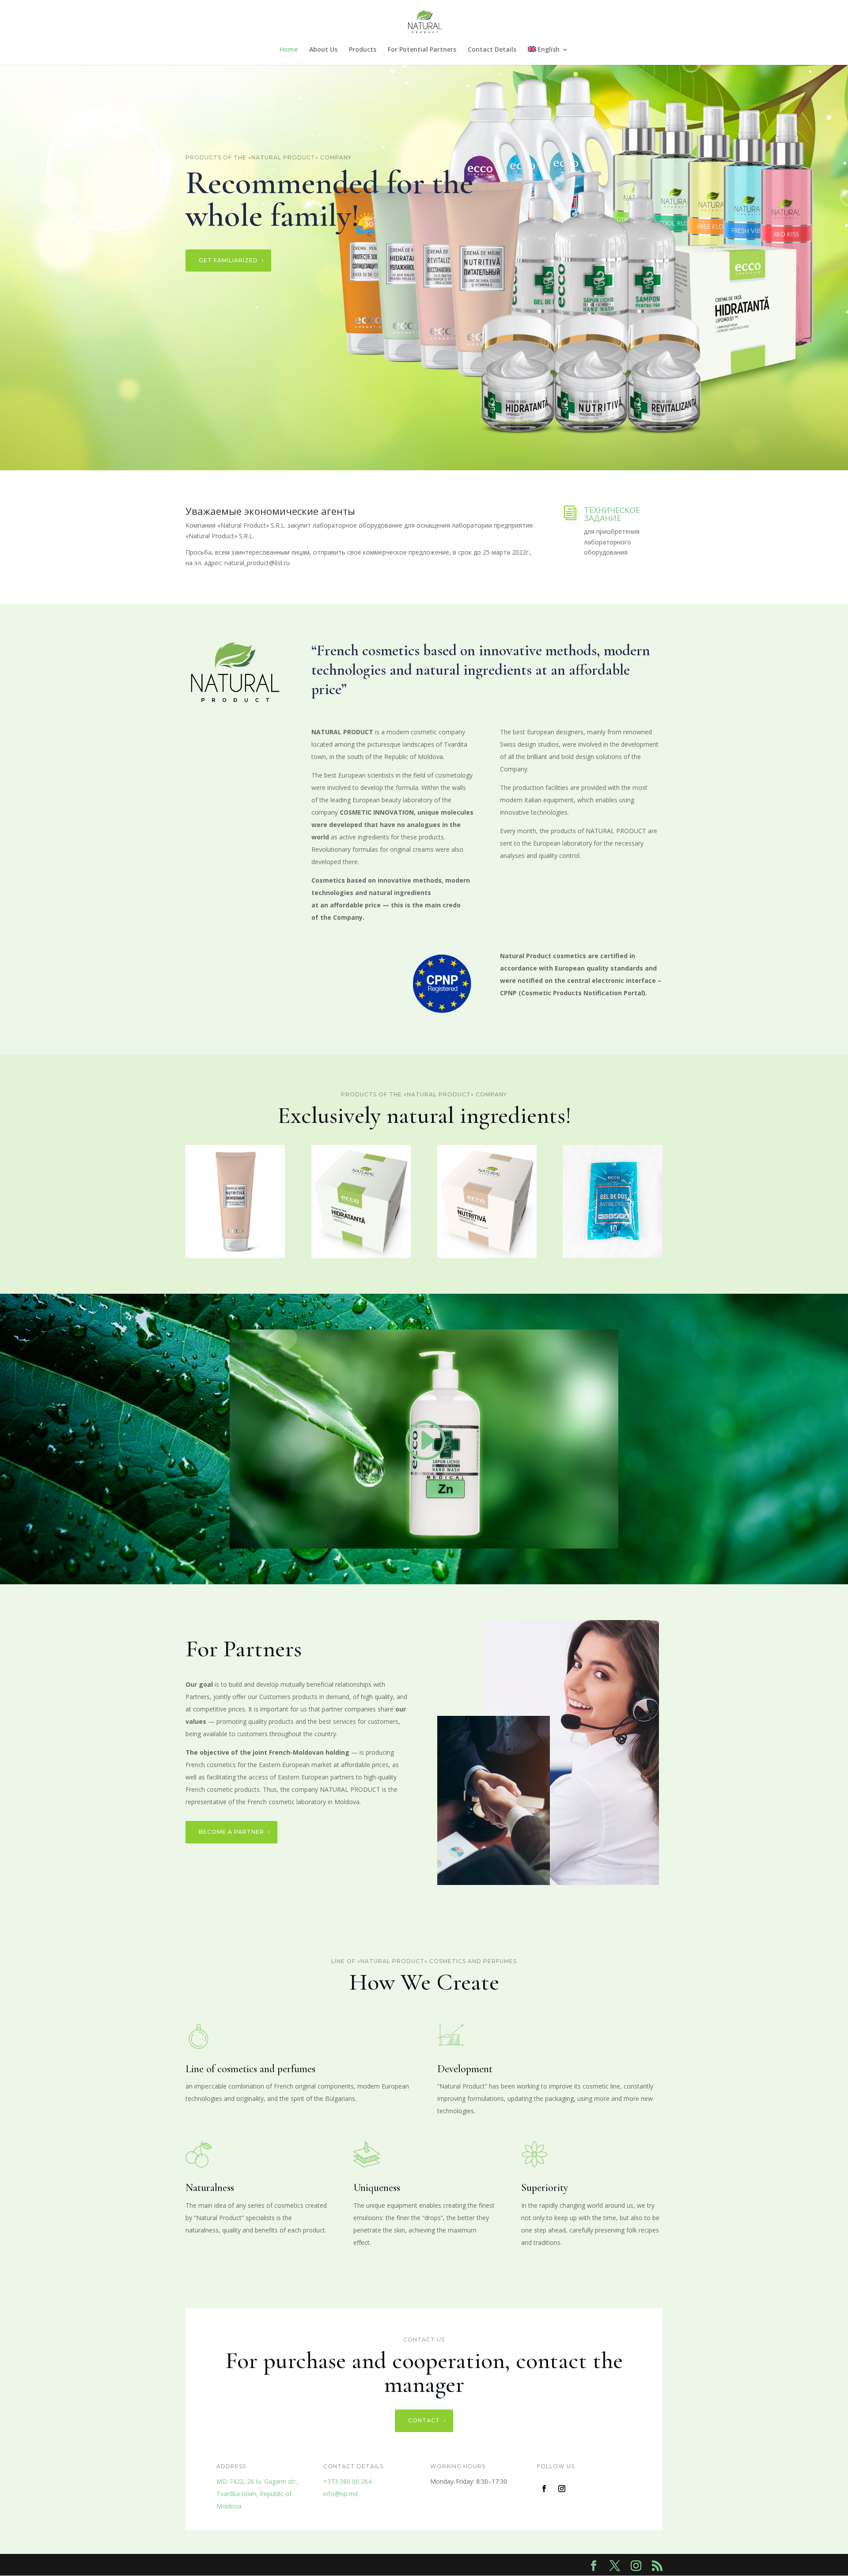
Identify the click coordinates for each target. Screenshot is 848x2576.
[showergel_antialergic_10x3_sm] (612, 1256)
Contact (424, 2420)
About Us (323, 50)
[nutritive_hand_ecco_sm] (235, 1256)
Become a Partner (231, 1832)
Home (289, 50)
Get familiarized (228, 260)
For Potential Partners (422, 50)
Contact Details (492, 50)
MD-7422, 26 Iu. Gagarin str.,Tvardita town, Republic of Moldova (257, 2494)
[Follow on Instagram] (562, 2489)
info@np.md (341, 2494)
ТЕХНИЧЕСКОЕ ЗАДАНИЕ (612, 514)
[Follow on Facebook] (544, 2489)
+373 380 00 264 (347, 2481)
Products (363, 50)
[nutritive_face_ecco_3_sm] (487, 1256)
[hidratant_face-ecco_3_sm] (361, 1256)
